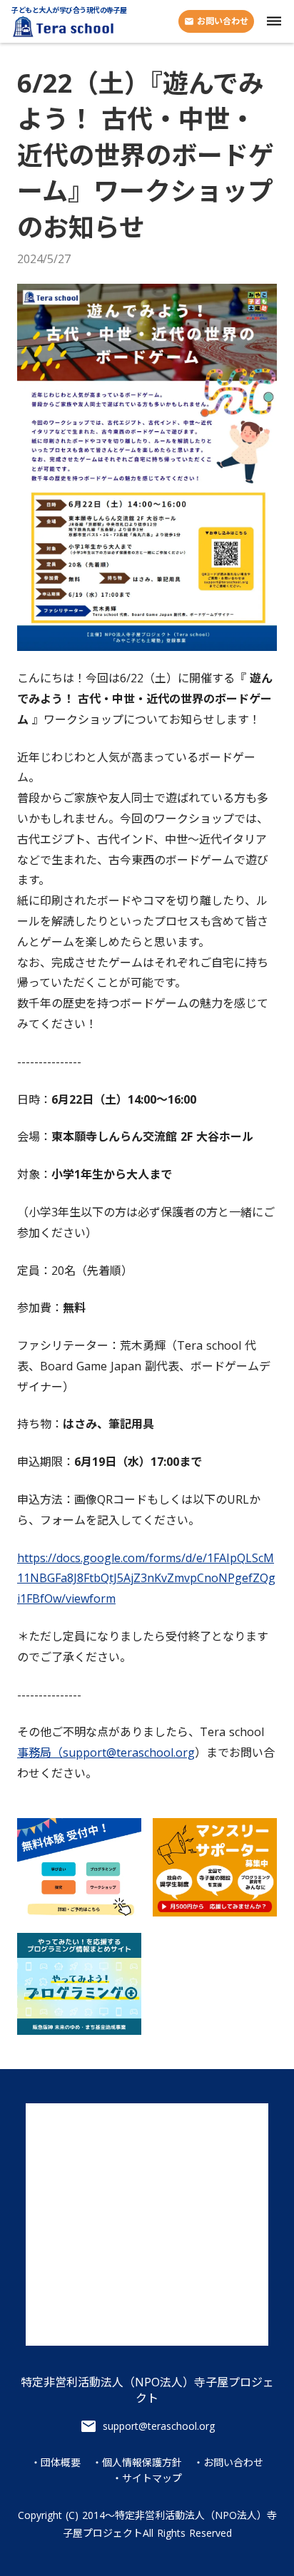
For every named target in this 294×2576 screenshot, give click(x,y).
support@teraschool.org (159, 2426)
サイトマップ (152, 2478)
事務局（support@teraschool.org (106, 1753)
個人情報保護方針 (142, 2463)
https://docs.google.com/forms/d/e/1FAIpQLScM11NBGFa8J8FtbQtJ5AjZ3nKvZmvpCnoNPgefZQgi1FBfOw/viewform (146, 1579)
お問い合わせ (233, 2463)
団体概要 (61, 2463)
